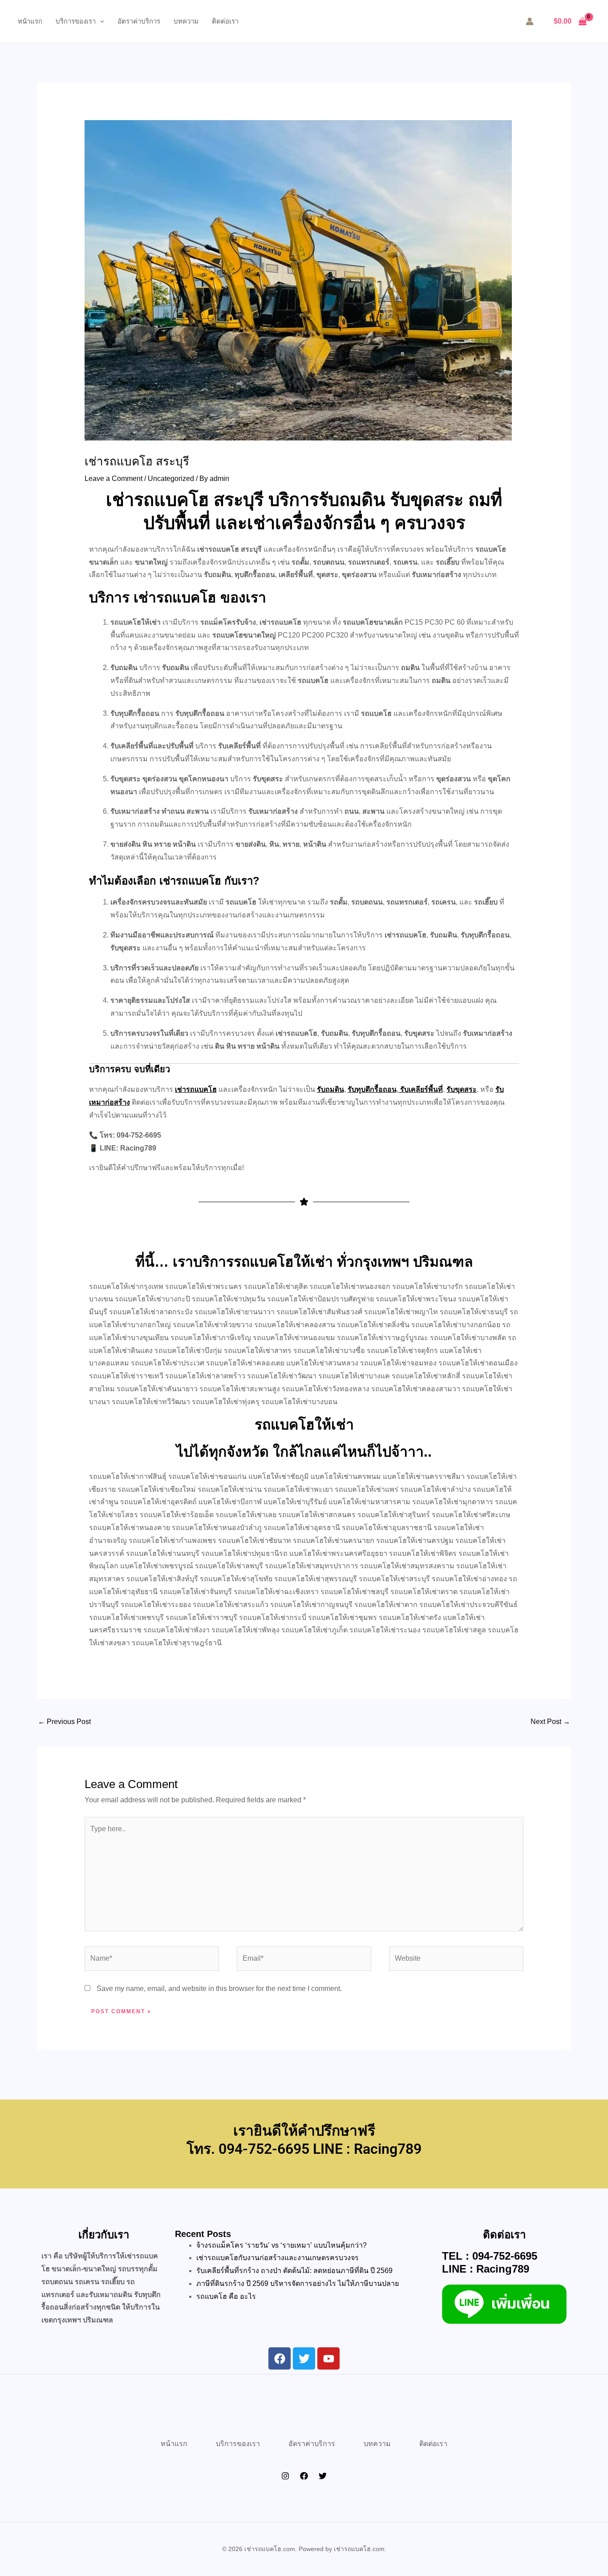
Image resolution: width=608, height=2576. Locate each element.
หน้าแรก (30, 21)
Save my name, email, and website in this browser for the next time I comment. (219, 1989)
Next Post (550, 1722)
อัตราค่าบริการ (139, 21)
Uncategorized (171, 478)
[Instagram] (285, 2476)
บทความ (186, 21)
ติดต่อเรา (225, 21)
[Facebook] (304, 2476)
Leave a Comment (113, 478)
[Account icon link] (530, 21)
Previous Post (64, 1722)
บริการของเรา (76, 21)
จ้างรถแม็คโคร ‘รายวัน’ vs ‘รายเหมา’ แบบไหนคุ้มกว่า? (282, 2245)
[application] (100, 21)
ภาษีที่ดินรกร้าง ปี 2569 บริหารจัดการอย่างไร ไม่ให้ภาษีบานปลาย (298, 2283)
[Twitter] (323, 2476)
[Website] (456, 1960)
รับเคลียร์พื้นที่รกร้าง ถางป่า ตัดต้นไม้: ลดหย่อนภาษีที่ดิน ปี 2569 (294, 2271)
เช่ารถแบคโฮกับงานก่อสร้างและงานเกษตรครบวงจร (278, 2258)
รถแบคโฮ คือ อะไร (226, 2296)
